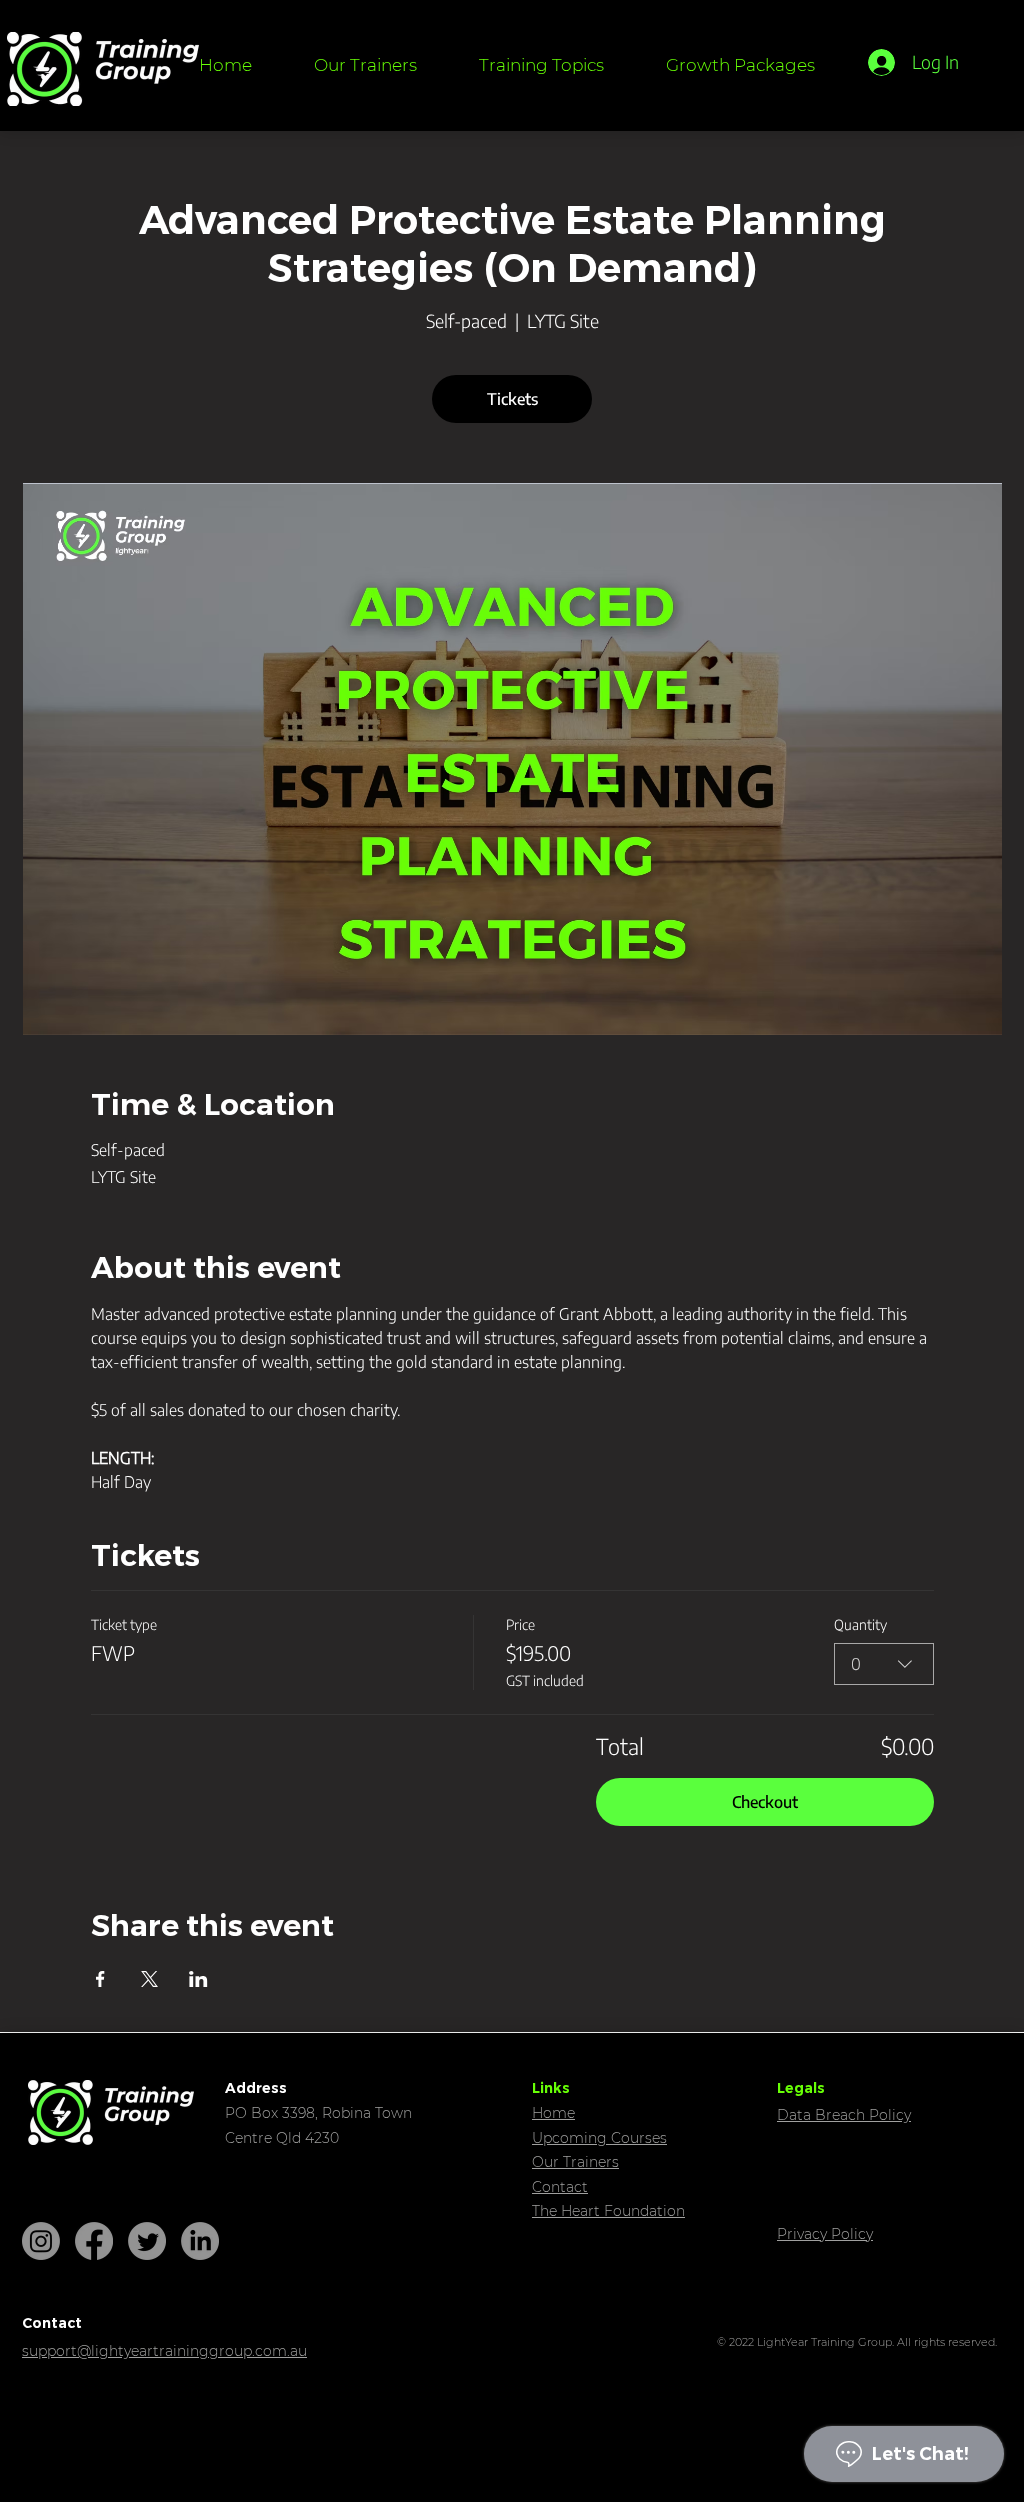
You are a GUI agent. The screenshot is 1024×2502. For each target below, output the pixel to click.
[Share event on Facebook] (100, 1979)
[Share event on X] (149, 1979)
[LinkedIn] (200, 2241)
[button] (541, 65)
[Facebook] (94, 2241)
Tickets (512, 399)
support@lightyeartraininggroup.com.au (164, 2351)
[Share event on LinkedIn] (198, 1979)
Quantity (860, 1624)
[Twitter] (147, 2241)
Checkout (765, 1802)
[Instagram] (41, 2241)
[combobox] (884, 1664)
